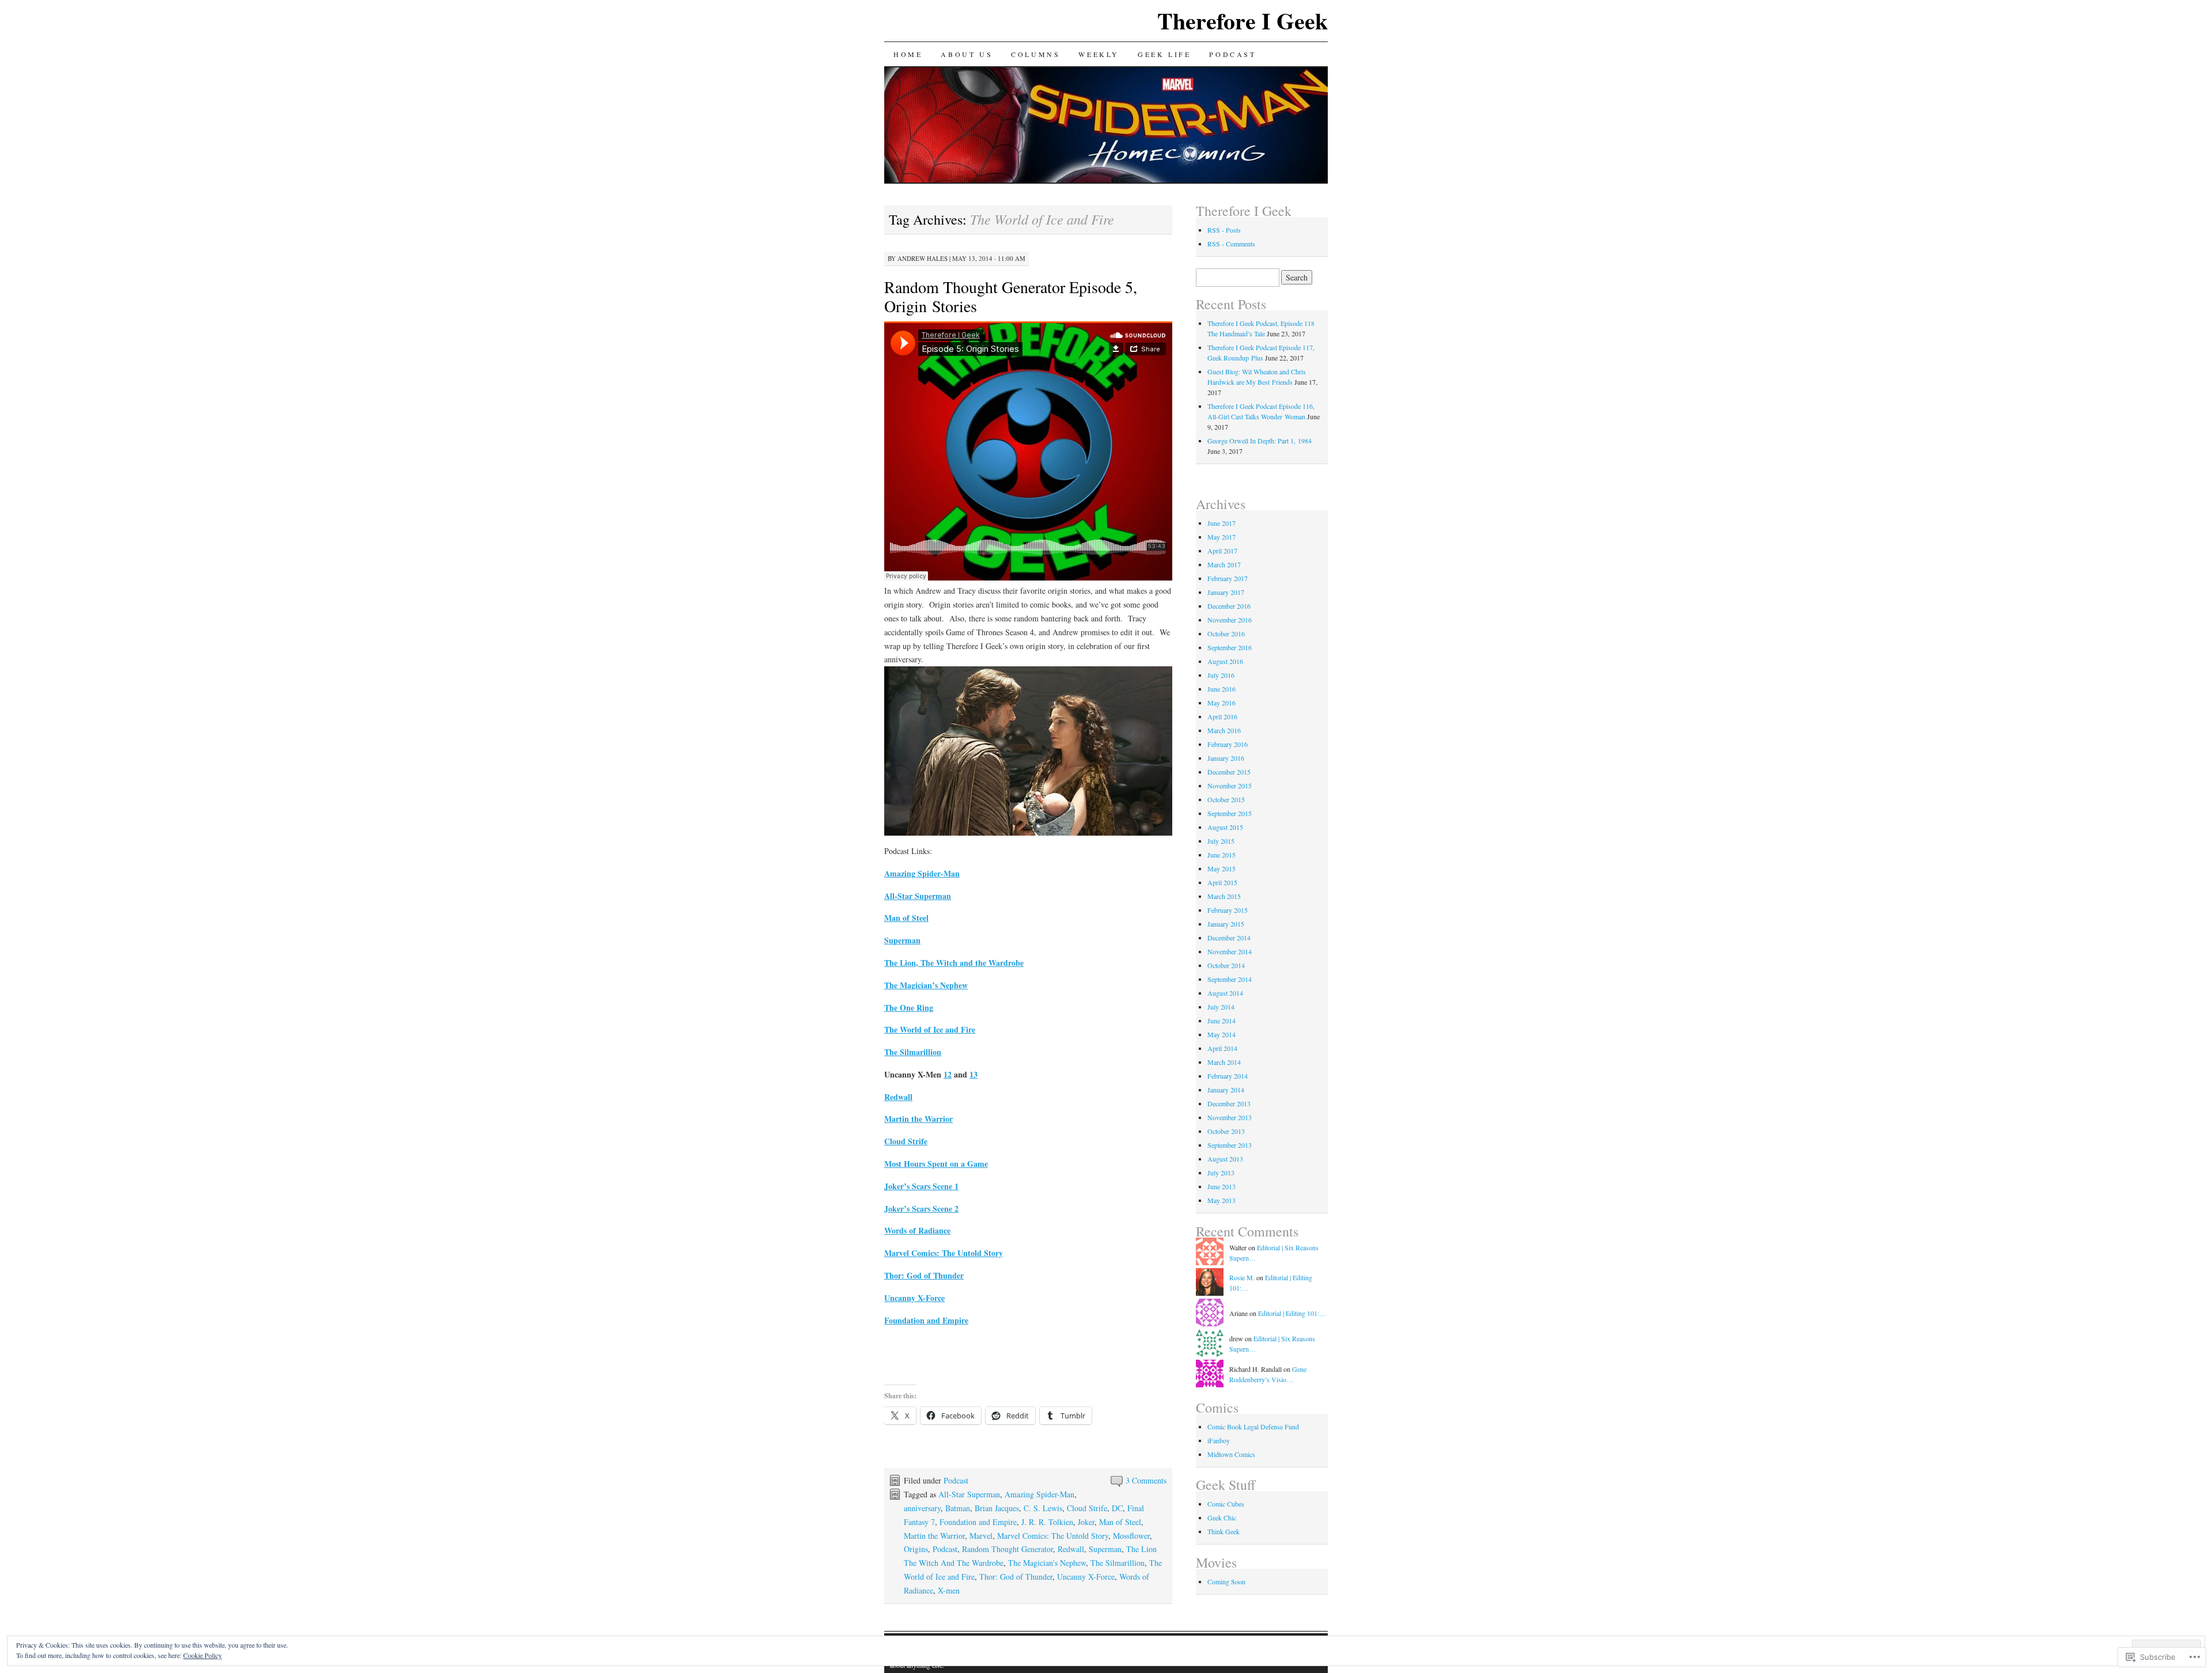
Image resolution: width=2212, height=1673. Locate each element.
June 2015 (1221, 855)
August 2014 (1225, 993)
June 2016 (1221, 689)
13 (974, 1074)
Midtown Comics (1231, 1454)
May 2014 (1221, 1034)
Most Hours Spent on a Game (936, 1164)
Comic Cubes (1226, 1504)
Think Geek (1224, 1531)
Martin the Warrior (934, 1536)
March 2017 (1224, 564)
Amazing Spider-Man (922, 873)
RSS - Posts (1224, 230)
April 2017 (1222, 551)
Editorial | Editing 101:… (1292, 1313)
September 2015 (1230, 813)
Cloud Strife (1087, 1508)
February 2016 (1228, 744)
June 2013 (1221, 1186)
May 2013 (1221, 1200)
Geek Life (1164, 54)
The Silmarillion (1118, 1563)
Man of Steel (906, 918)
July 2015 (1221, 841)
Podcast (1232, 54)
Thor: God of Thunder (1016, 1577)
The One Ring (909, 1008)
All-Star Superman (969, 1494)
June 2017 (1221, 523)
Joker (1086, 1522)
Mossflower (1131, 1536)
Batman (958, 1508)
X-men (949, 1590)
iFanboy (1219, 1440)
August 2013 (1225, 1159)
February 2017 (1228, 578)
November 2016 (1230, 620)
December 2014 (1229, 938)
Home (908, 54)
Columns (1035, 54)
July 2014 (1221, 1007)
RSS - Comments (1231, 244)
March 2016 (1224, 730)
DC (1117, 1508)
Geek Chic (1222, 1518)
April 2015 (1222, 882)
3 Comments (1146, 1480)
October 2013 (1226, 1131)
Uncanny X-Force (1086, 1577)
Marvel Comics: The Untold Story (1053, 1536)
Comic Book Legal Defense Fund (1253, 1427)
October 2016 (1226, 633)
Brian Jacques (997, 1508)
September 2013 (1230, 1145)
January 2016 (1226, 758)
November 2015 (1230, 786)
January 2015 (1226, 924)
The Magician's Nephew (1047, 1563)
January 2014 (1226, 1090)
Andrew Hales (923, 258)
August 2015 (1225, 827)
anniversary (922, 1508)
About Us (967, 54)
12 (948, 1074)
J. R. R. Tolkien (1047, 1522)
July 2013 (1221, 1173)
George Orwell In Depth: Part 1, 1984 (1260, 441)
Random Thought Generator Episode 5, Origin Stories (1011, 296)
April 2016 (1222, 716)
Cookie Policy (202, 1655)
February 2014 (1228, 1076)
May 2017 (1221, 537)
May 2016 (1221, 703)
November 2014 (1230, 951)
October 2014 (1226, 965)
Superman (902, 940)
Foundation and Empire (978, 1522)
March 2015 (1224, 896)
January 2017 (1226, 592)
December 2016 (1229, 606)
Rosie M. (1242, 1277)
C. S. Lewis (1043, 1508)
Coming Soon (1226, 1581)
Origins (916, 1549)
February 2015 (1228, 910)
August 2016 (1225, 661)
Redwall (1071, 1549)
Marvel (981, 1536)
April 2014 (1222, 1048)
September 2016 (1230, 647)
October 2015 (1226, 799)
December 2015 (1229, 772)
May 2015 (1221, 868)
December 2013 (1229, 1103)
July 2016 (1221, 675)
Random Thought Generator (1007, 1549)
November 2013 (1230, 1117)
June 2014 (1221, 1021)
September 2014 (1230, 979)
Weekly (1099, 54)
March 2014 (1224, 1062)
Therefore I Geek (1243, 20)
